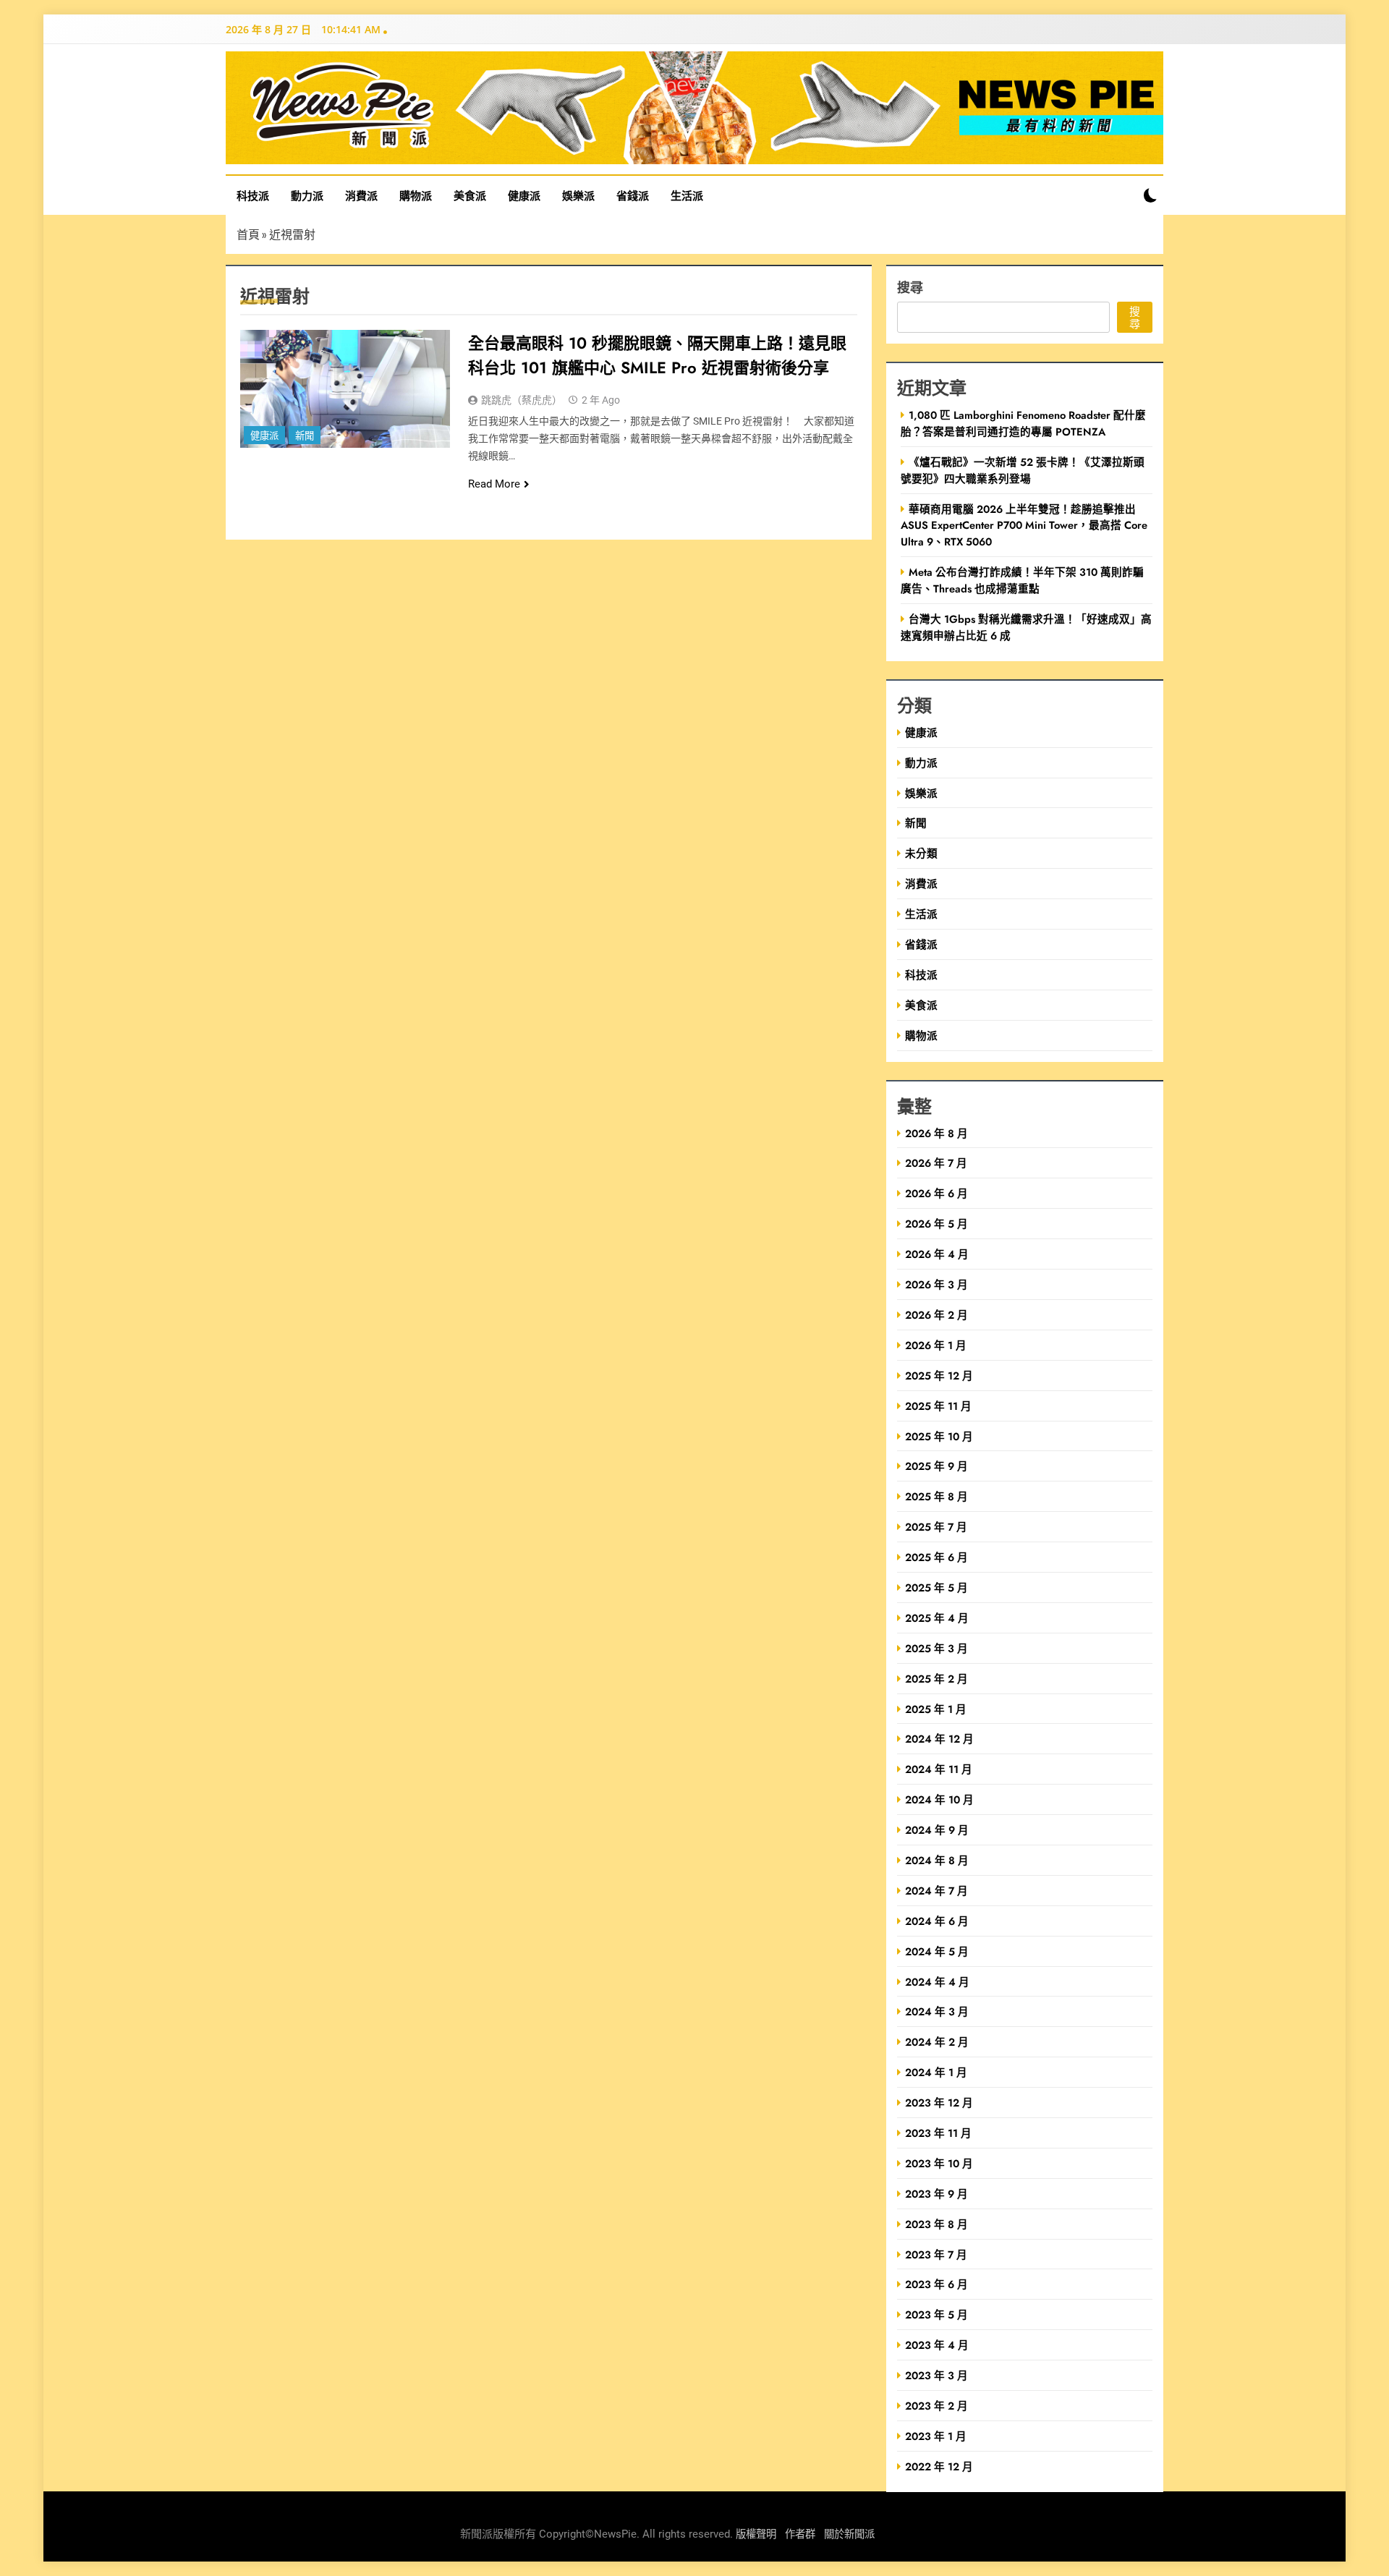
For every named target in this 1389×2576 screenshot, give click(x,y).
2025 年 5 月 (936, 1587)
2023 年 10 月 (939, 2163)
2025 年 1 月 (936, 1709)
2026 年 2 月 (936, 1315)
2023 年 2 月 (936, 2406)
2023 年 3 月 (936, 2375)
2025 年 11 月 (938, 1406)
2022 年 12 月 (939, 2466)
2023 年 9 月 (936, 2194)
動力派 (307, 195)
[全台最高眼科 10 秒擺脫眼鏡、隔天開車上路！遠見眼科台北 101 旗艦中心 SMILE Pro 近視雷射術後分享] (345, 389)
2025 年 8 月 (936, 1496)
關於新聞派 (849, 2534)
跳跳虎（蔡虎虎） (522, 400)
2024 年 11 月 (939, 1769)
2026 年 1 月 (936, 1345)
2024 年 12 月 (939, 1739)
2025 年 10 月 (939, 1436)
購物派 (416, 195)
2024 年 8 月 (937, 1860)
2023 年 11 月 (938, 2133)
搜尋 (910, 287)
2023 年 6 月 (936, 2284)
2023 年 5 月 (936, 2314)
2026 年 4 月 (937, 1254)
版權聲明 (756, 2534)
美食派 (470, 195)
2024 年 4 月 (937, 1982)
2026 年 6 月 (936, 1193)
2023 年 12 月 (939, 2103)
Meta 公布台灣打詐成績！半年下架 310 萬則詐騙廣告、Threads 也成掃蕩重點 (1022, 580)
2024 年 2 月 (937, 2042)
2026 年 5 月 (936, 1224)
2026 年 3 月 (936, 1284)
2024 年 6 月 (937, 1921)
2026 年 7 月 (936, 1163)
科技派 (253, 195)
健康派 (524, 195)
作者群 (800, 2534)
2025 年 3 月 (936, 1648)
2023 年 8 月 (936, 2224)
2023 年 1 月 (936, 2436)
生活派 (687, 195)
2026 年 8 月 (936, 1133)
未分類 (921, 853)
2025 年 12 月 (939, 1376)
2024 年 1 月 (936, 2072)
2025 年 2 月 (936, 1679)
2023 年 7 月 (936, 2254)
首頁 (248, 234)
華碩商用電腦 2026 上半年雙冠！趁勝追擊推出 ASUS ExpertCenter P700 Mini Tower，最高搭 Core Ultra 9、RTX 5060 (1024, 526)
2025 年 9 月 (936, 1466)
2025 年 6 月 (936, 1557)
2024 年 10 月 (939, 1799)
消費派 (361, 195)
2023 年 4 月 (937, 2345)
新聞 (305, 436)
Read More (494, 484)
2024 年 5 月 (937, 1951)
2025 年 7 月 (936, 1527)
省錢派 (633, 195)
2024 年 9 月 (937, 1830)
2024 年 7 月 (936, 1891)
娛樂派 (578, 195)
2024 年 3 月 (937, 2011)
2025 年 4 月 (937, 1618)
